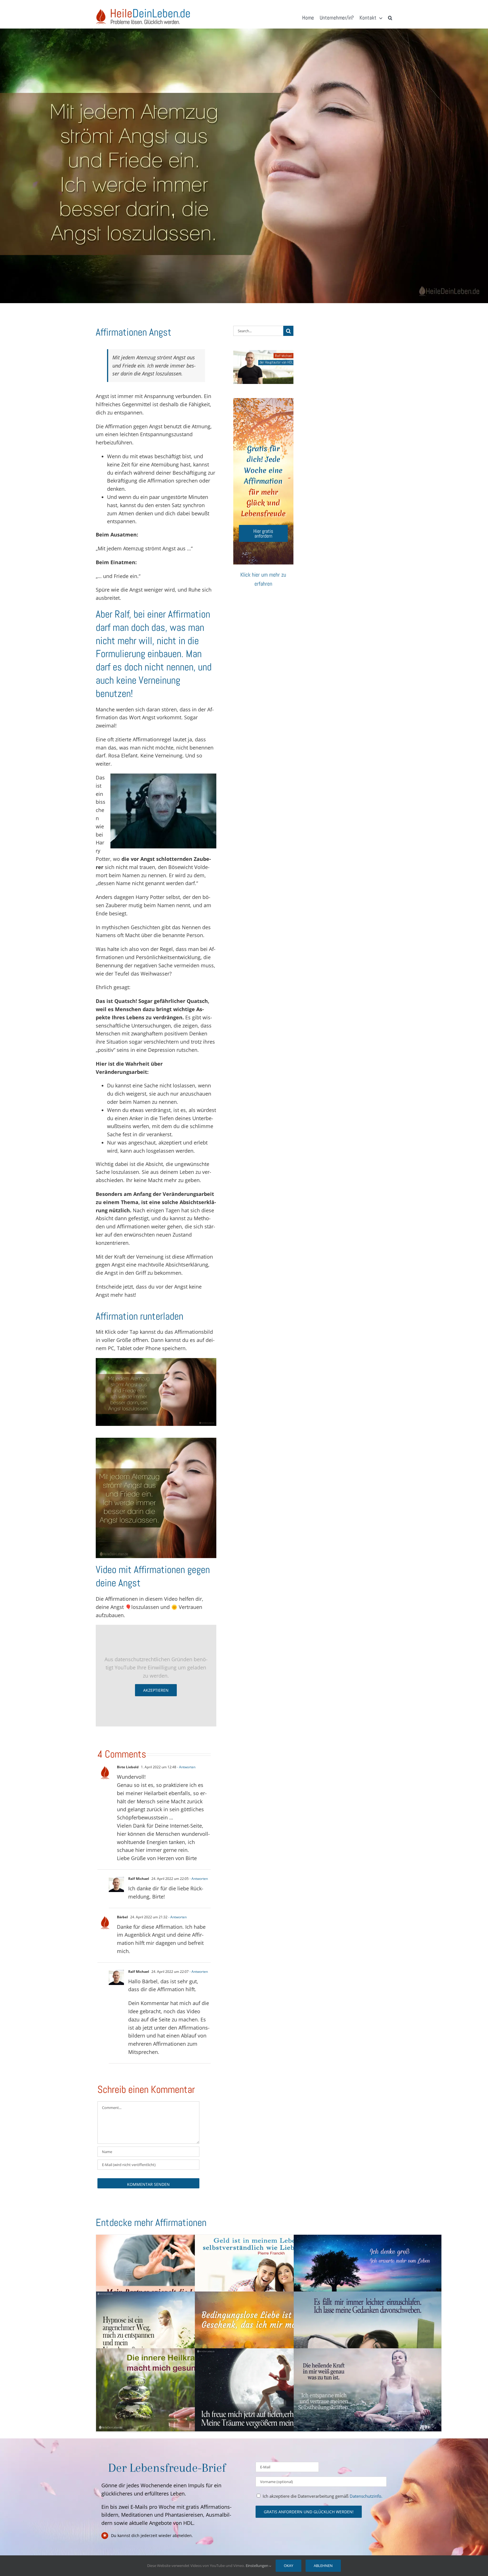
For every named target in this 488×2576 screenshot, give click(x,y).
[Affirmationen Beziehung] (170, 2276)
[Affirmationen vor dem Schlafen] (269, 2390)
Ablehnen (323, 2566)
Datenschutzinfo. (366, 2496)
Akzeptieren (156, 1690)
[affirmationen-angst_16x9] (156, 1361)
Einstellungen (257, 2566)
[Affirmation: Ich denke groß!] (368, 2276)
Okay (288, 2566)
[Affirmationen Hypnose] (170, 2333)
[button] (390, 18)
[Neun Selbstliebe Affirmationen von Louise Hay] (269, 2333)
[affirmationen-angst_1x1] (156, 1440)
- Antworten (186, 1767)
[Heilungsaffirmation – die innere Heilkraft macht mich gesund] (170, 2390)
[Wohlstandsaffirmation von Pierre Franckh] (269, 2276)
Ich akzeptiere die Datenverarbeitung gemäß (323, 2496)
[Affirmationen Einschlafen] (368, 2333)
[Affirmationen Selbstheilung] (368, 2390)
